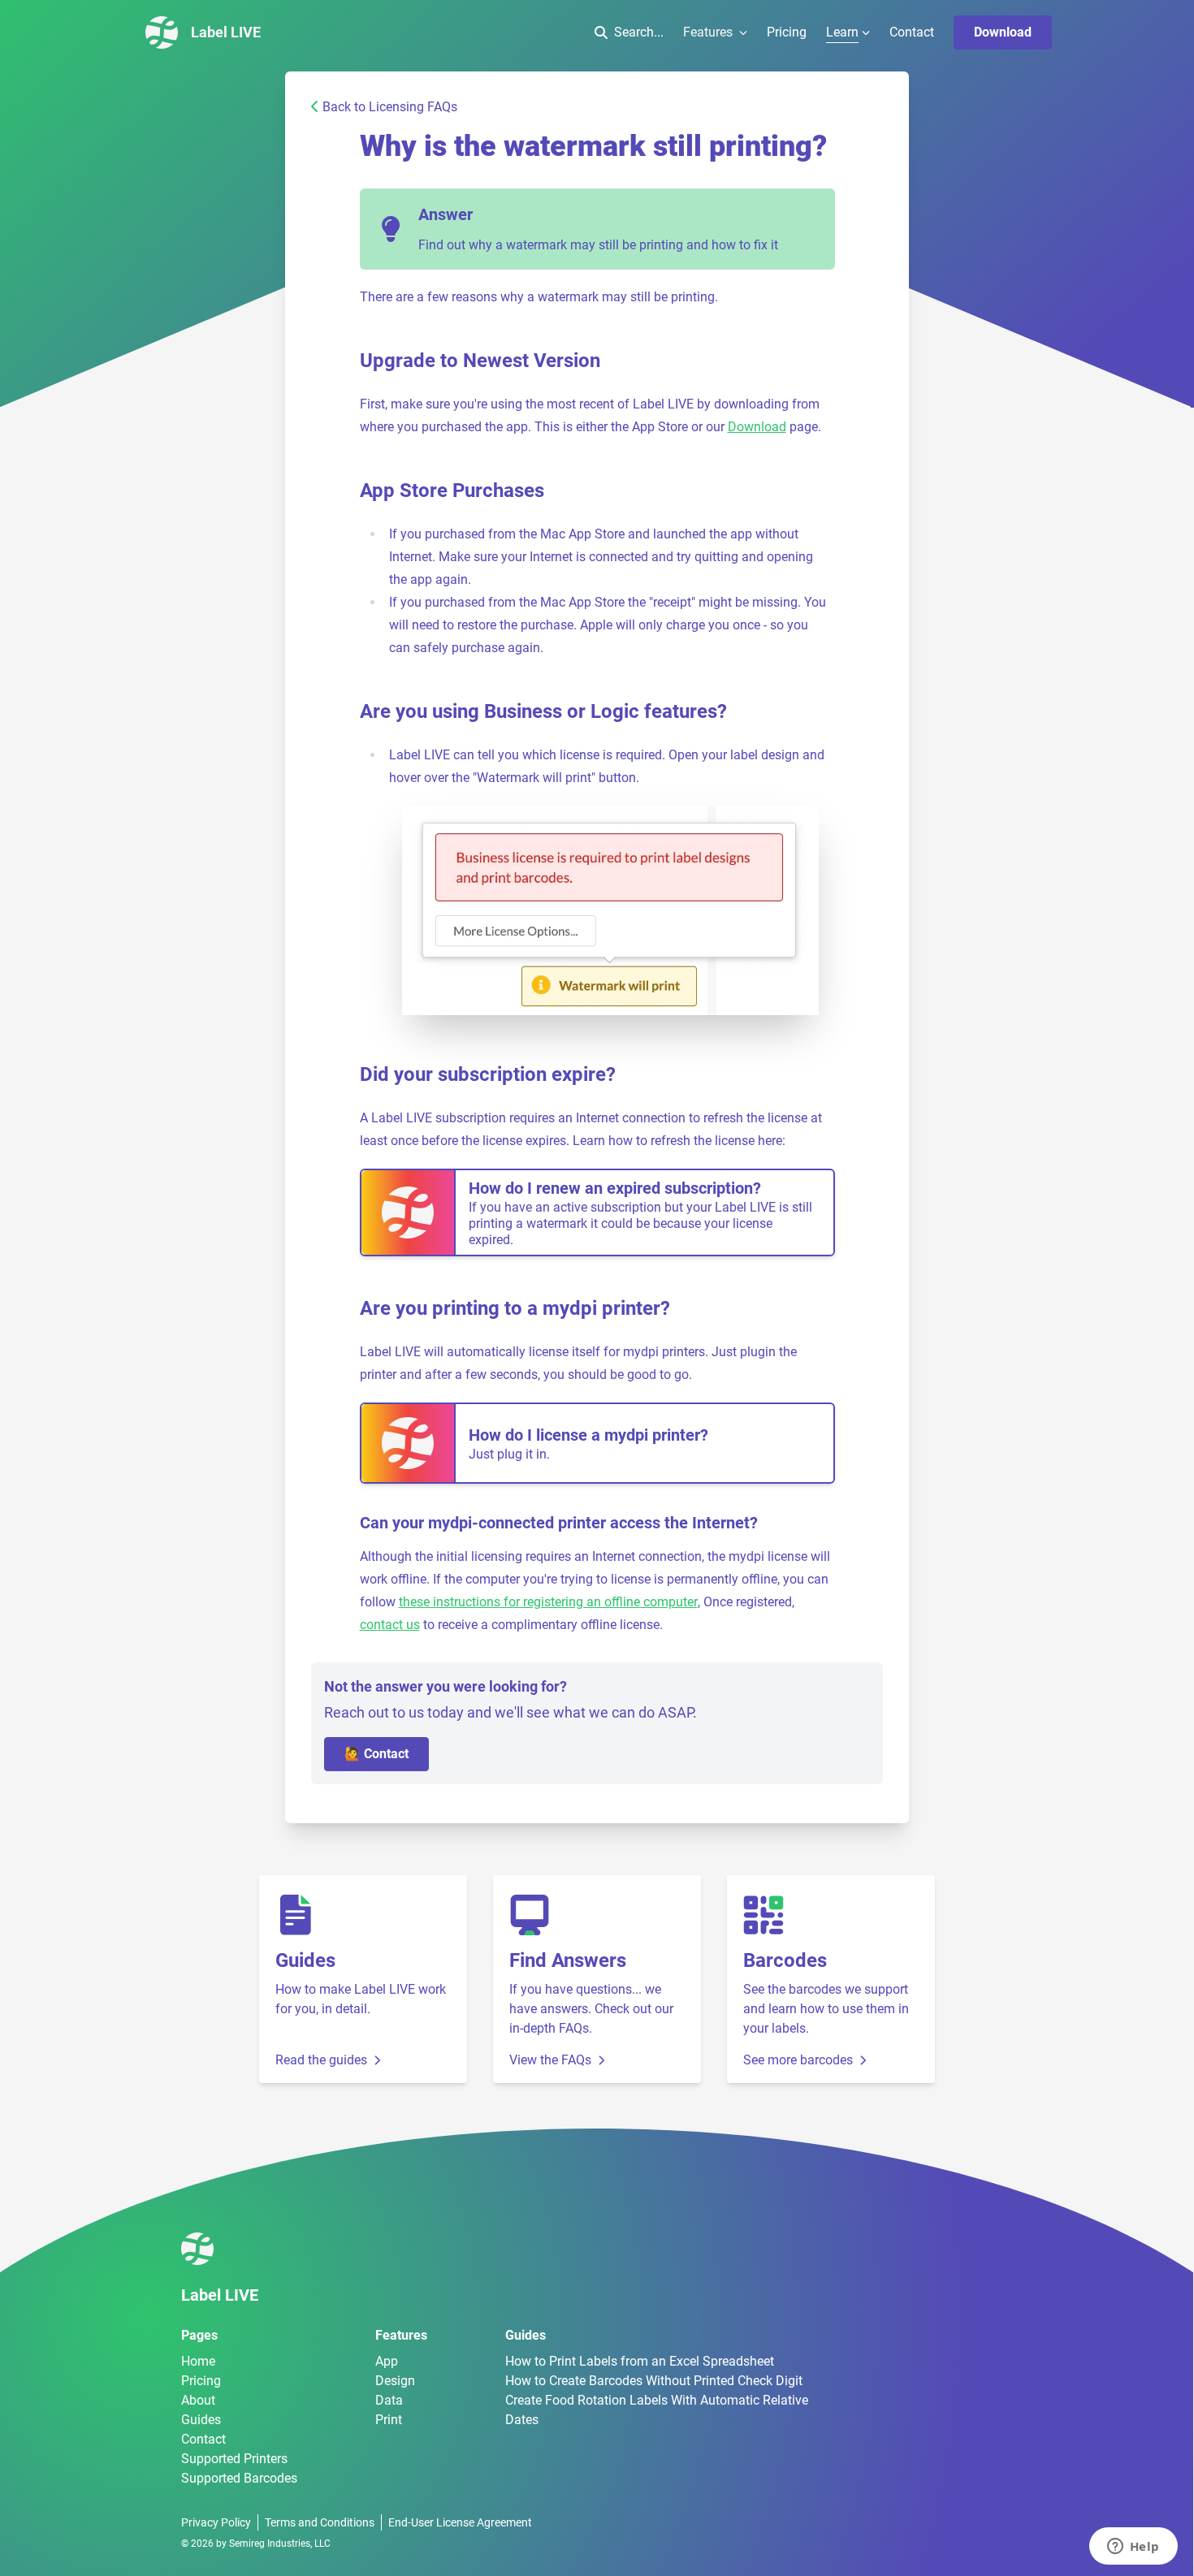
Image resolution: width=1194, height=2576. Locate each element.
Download (1003, 32)
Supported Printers (234, 2459)
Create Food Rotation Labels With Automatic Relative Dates (657, 2410)
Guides (201, 2420)
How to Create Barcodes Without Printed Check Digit (654, 2381)
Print (389, 2420)
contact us (390, 1625)
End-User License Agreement (460, 2522)
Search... (639, 32)
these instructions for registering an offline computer (548, 1602)
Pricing (787, 32)
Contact (912, 32)
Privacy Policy (216, 2522)
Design (395, 2381)
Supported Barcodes (239, 2478)
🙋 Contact (376, 1754)
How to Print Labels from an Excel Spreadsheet (640, 2361)
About (198, 2400)
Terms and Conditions (320, 2522)
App (387, 2361)
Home (198, 2361)
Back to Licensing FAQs (390, 107)
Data (389, 2400)
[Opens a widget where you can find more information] (1133, 2548)
